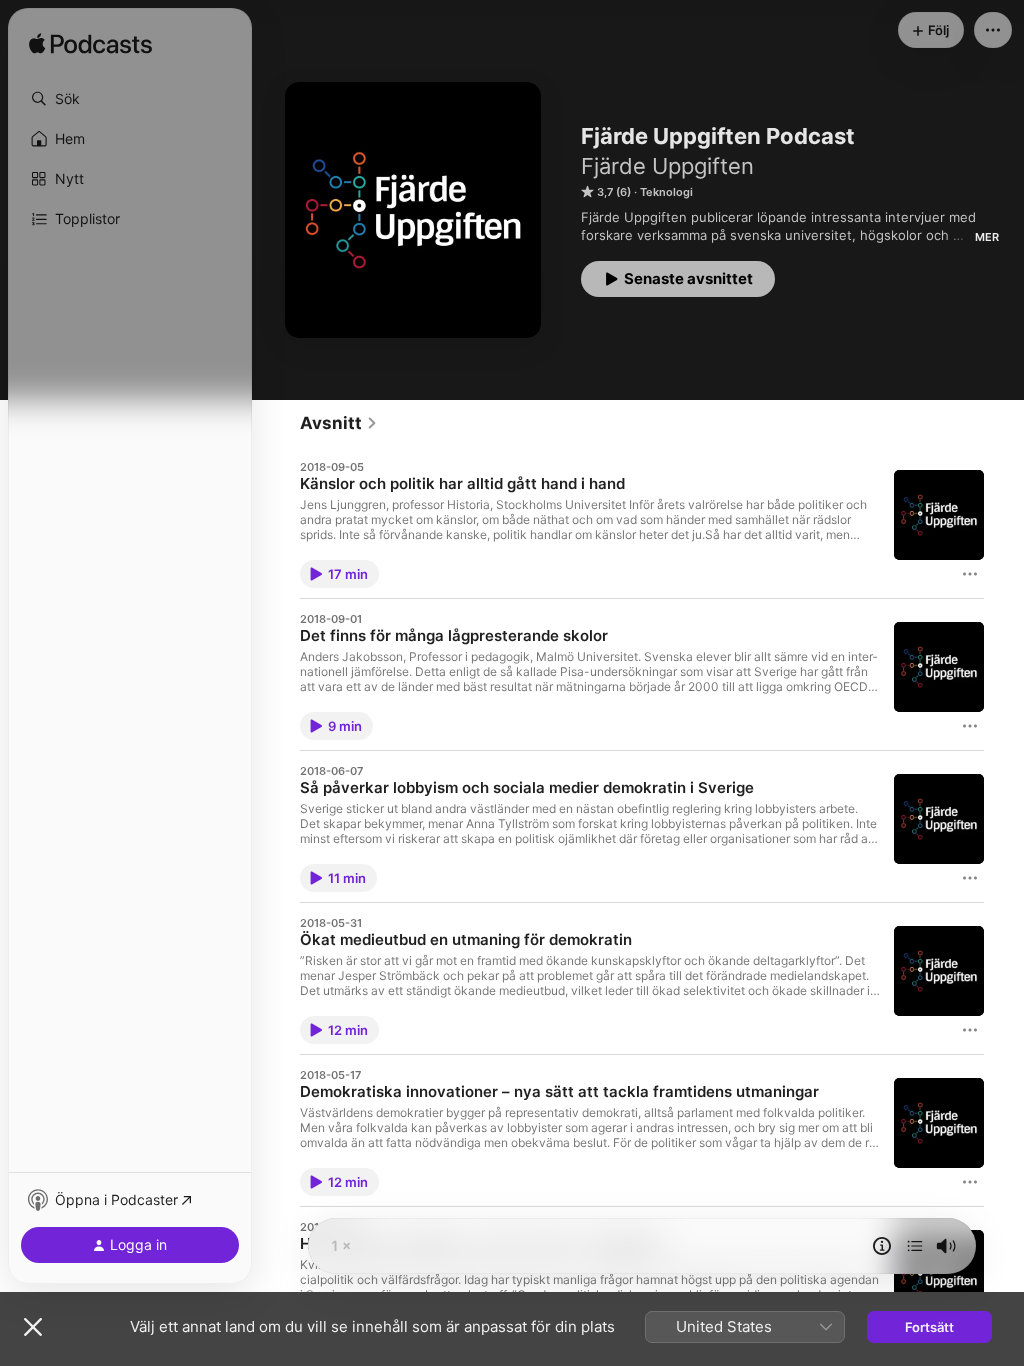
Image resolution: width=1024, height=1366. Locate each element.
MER (987, 237)
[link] (339, 423)
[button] (130, 99)
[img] (90, 45)
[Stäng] (33, 1327)
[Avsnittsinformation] (882, 1246)
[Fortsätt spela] (915, 1246)
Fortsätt (929, 1327)
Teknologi (666, 192)
